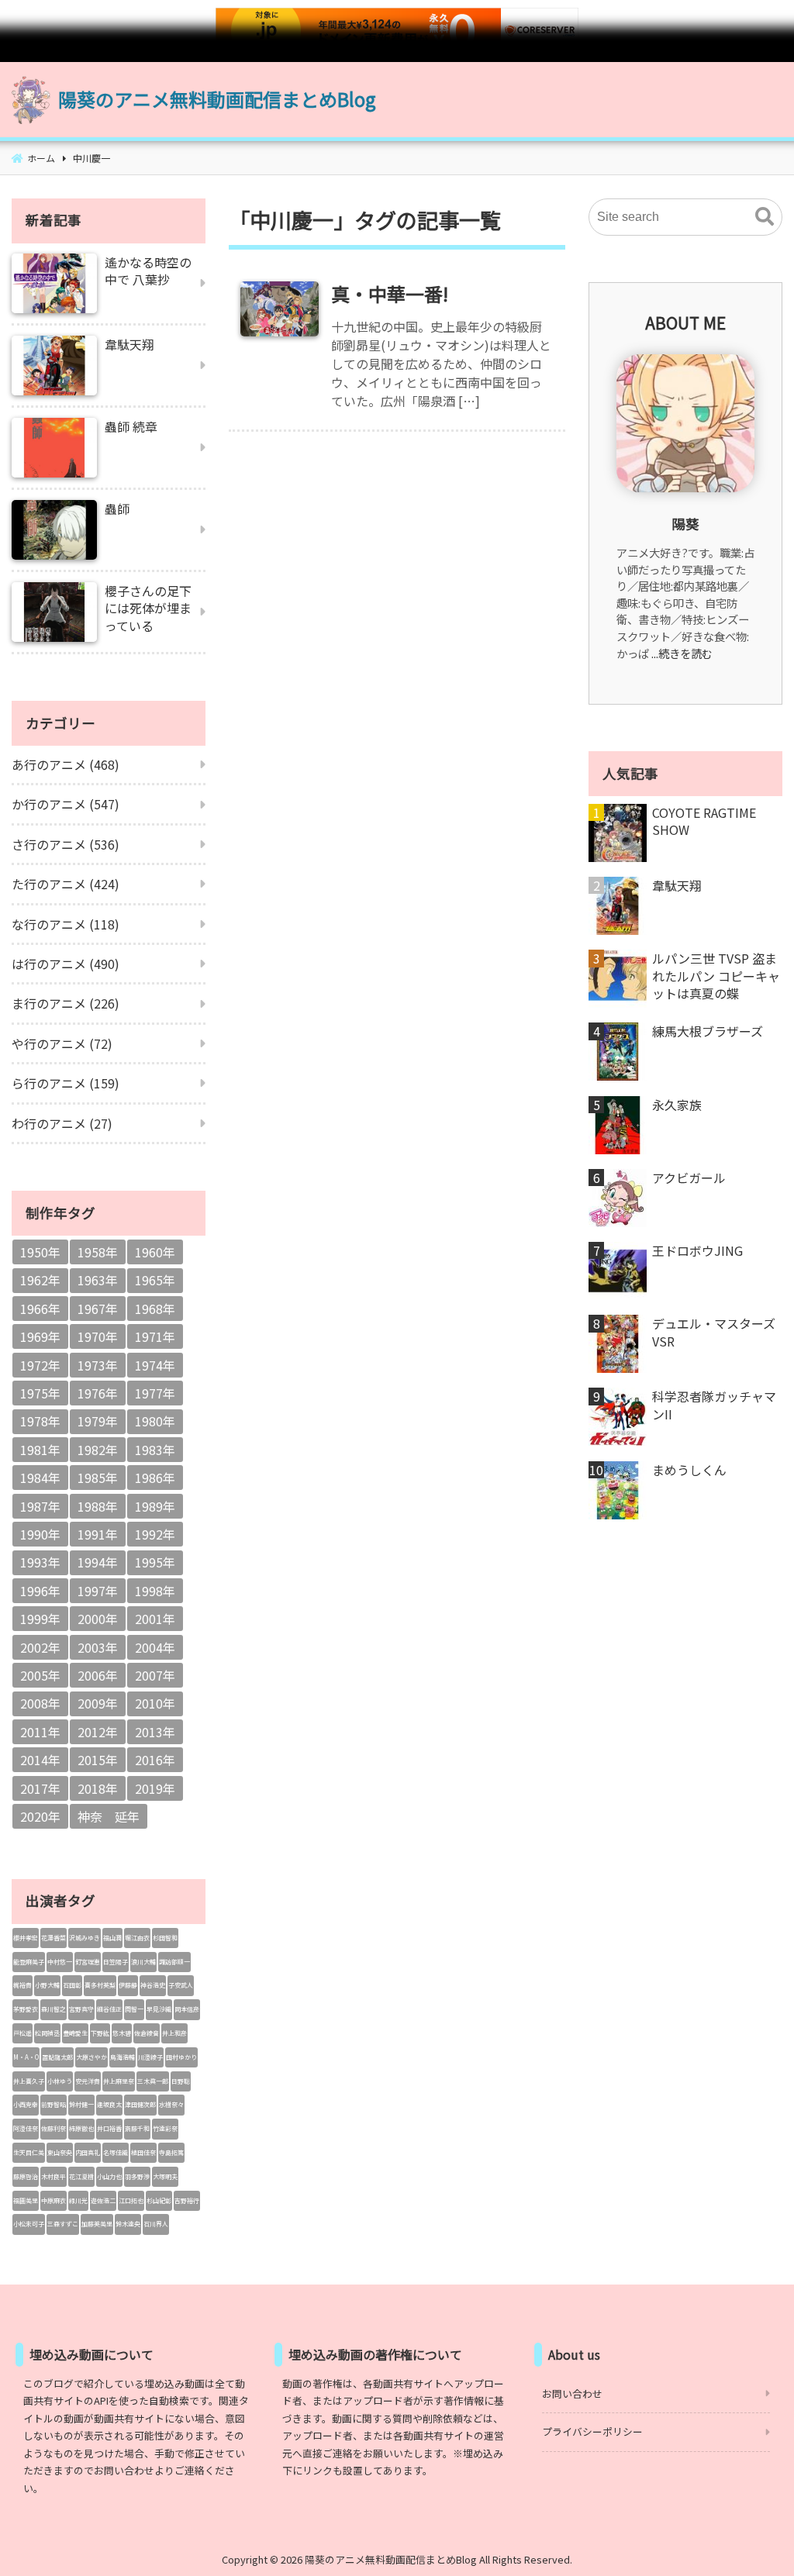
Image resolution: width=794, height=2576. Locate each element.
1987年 (40, 1506)
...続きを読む (682, 653)
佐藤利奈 (54, 2128)
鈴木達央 (128, 2224)
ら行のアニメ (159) (66, 1083)
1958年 (98, 1252)
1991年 (98, 1534)
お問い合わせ (572, 2393)
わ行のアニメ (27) (62, 1123)
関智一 (134, 2009)
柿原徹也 (81, 2128)
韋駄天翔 (677, 885)
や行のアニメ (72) (62, 1043)
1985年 (98, 1478)
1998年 (155, 1591)
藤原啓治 (26, 2176)
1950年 (40, 1252)
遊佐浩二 (103, 2200)
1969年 (40, 1336)
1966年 (40, 1309)
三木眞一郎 (153, 2081)
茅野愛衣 (26, 2009)
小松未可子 (29, 2224)
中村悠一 (60, 1962)
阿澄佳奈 (26, 2128)
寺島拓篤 (171, 2152)
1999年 (40, 1619)
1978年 (40, 1421)
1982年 (98, 1450)
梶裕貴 (22, 1985)
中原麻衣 (54, 2200)
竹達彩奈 (165, 2128)
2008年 (40, 1703)
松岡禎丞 (47, 2033)
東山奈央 (60, 2152)
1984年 (40, 1478)
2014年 (40, 1760)
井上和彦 (174, 2033)
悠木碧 (122, 2033)
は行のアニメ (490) (66, 964)
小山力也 (109, 2176)
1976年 (98, 1393)
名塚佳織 (116, 2152)
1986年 (155, 1478)
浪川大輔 (143, 1962)
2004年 (155, 1647)
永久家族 (677, 1105)
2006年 (98, 1675)
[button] (765, 217)
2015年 (98, 1760)
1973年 (98, 1365)
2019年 (155, 1788)
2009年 (98, 1703)
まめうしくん (689, 1470)
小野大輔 (47, 1985)
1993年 (40, 1562)
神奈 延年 (109, 1816)
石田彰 (72, 1985)
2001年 (155, 1619)
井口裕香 (109, 2128)
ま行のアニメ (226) (66, 1003)
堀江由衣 (137, 1938)
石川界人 (156, 2224)
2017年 (40, 1788)
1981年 (40, 1450)
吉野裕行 (187, 2200)
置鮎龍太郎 (57, 2057)
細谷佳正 (109, 2009)
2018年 (98, 1788)
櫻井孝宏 (26, 1938)
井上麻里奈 (119, 2081)
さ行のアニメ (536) (66, 844)
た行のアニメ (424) (66, 884)
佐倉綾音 (147, 2033)
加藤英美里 (97, 2224)
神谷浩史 (153, 1985)
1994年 (98, 1562)
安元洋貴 (88, 2081)
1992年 (155, 1534)
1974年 (155, 1365)
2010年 (155, 1703)
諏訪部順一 (174, 1962)
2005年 (40, 1675)
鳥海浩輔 (123, 2057)
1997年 (98, 1591)
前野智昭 (54, 2104)
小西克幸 (26, 2104)
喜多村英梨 (100, 1985)
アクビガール (689, 1178)
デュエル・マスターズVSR (714, 1332)
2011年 (40, 1732)
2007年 (155, 1675)
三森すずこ (63, 2224)
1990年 (40, 1534)
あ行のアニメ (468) (66, 764)
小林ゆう (60, 2081)
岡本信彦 (187, 2009)
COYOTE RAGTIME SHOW (704, 821)
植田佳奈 (143, 2152)
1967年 (98, 1309)
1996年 (40, 1591)
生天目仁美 (29, 2152)
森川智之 (54, 2009)
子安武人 (181, 1985)
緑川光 (78, 2200)
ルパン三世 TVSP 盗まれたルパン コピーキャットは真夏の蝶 (716, 976)
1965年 (155, 1280)
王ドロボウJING (697, 1250)
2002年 (40, 1647)
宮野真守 (81, 2009)
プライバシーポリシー (592, 2431)
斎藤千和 (137, 2128)
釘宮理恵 (88, 1962)
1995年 (155, 1562)
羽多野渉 (137, 2176)
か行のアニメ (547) (66, 804)
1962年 (40, 1280)
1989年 (155, 1506)
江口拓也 (131, 2200)
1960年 (155, 1252)
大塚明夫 (165, 2176)
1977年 (155, 1393)
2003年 (98, 1647)
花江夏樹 (81, 2176)
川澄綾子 (150, 2057)
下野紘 (100, 2033)
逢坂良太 (109, 2104)
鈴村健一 (81, 2104)
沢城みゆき (85, 1938)
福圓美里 (26, 2200)
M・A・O (26, 2057)
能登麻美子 (29, 1962)
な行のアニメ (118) (66, 924)
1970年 (98, 1336)
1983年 (155, 1450)
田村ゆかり (181, 2057)
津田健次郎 (140, 2104)
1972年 (40, 1365)
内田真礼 (88, 2152)
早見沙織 (159, 2009)
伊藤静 (128, 1985)
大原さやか (91, 2057)
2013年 (155, 1732)
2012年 (98, 1732)
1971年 (155, 1336)
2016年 (155, 1760)
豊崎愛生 (75, 2033)
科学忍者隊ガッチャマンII (714, 1405)
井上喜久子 (29, 2081)
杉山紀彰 (159, 2200)
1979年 (98, 1421)
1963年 (98, 1280)
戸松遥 (22, 2033)
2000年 (98, 1619)
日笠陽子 (116, 1962)
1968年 (155, 1309)
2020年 (40, 1816)
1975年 (40, 1393)
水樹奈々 (171, 2104)
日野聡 (181, 2081)
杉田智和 (165, 1938)
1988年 (98, 1506)
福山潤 (112, 1938)
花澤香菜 (54, 1938)
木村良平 (54, 2176)
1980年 (155, 1421)
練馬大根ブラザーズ (708, 1031)
